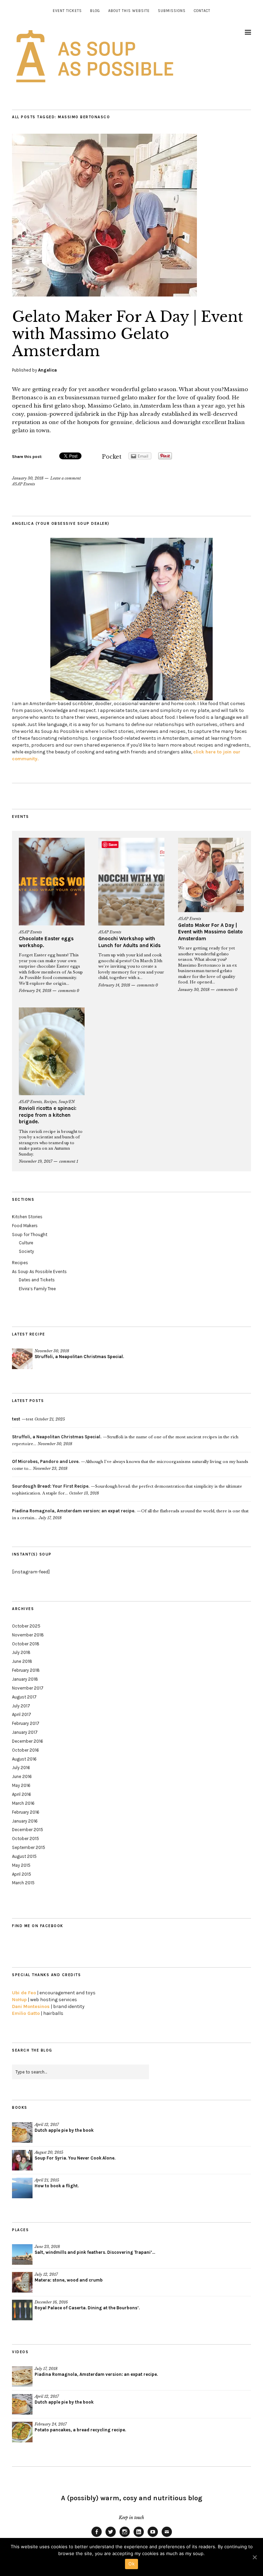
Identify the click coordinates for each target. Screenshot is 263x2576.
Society (26, 1251)
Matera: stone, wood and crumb (69, 2280)
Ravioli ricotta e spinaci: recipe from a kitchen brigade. (48, 1115)
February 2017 (26, 1723)
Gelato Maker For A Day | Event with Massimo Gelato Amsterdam (128, 334)
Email (167, 2537)
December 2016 (28, 1741)
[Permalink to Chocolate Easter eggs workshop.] (52, 882)
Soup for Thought (30, 1235)
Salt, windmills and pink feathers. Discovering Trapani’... (95, 2252)
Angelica (47, 370)
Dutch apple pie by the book (64, 2130)
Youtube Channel (153, 2537)
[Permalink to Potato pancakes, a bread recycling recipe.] (22, 2432)
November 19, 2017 (36, 1161)
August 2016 (24, 1759)
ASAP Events (23, 484)
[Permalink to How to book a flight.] (22, 2188)
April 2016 (22, 1794)
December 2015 (28, 1830)
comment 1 (69, 1161)
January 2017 (25, 1732)
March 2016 (23, 1803)
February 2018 (26, 1670)
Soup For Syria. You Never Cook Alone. (75, 2158)
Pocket (112, 457)
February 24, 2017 (51, 2424)
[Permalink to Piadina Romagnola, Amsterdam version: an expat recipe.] (22, 2377)
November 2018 (28, 1635)
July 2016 (21, 1768)
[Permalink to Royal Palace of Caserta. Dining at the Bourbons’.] (22, 2310)
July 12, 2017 (46, 2274)
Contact (202, 11)
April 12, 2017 (47, 2125)
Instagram (125, 2537)
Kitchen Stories (27, 1217)
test (23, 1419)
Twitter (111, 2537)
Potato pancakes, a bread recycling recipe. (80, 2430)
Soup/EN (67, 1102)
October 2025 (26, 1626)
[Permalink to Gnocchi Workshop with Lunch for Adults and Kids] (131, 882)
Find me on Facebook (38, 1926)
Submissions (172, 11)
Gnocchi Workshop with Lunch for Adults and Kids (129, 942)
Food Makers (25, 1226)
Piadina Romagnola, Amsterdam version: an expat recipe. (96, 2374)
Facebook (97, 2537)
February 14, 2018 (114, 985)
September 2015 (29, 1847)
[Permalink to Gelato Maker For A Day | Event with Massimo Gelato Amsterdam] (104, 294)
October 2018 (26, 1644)
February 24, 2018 (35, 991)
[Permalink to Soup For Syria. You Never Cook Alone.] (22, 2160)
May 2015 (21, 1865)
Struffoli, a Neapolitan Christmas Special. (79, 1357)
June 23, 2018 (47, 2247)
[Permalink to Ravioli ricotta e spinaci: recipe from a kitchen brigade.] (52, 1051)
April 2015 (22, 1874)
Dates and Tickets (37, 1280)
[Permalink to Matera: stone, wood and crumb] (22, 2282)
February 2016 (26, 1812)
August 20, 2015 (49, 2152)
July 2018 (21, 1652)
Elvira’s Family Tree (37, 1289)
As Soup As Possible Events (39, 1272)
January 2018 (25, 1679)
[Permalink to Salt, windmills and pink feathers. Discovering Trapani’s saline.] (22, 2254)
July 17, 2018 (46, 2369)
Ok (131, 2564)
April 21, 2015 (47, 2180)
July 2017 (21, 1706)
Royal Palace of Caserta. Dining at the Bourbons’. (87, 2308)
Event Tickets (67, 11)
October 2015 (26, 1839)
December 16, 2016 (51, 2302)
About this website (129, 11)
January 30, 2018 (28, 478)
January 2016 (25, 1821)
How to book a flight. (57, 2186)
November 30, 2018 (52, 1351)
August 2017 (24, 1697)
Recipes (50, 1102)
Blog (95, 11)
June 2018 (22, 1661)
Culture (26, 1243)
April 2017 (22, 1714)
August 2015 (24, 1856)
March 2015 (23, 1883)
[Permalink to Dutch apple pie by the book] (22, 2132)
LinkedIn (139, 2537)
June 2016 (22, 1776)
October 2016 (26, 1750)
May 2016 (21, 1785)
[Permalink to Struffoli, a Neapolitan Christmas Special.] (22, 1359)
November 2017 (28, 1688)
